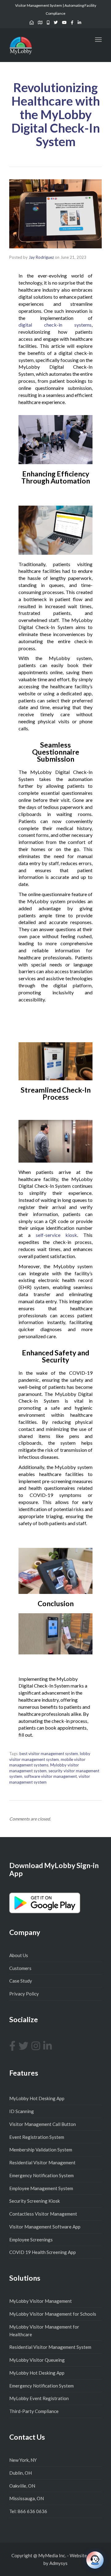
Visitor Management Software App (45, 2227)
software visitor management (50, 1776)
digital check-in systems (55, 325)
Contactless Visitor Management (43, 2214)
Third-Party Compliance (34, 2411)
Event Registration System (37, 2137)
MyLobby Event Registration (39, 2398)
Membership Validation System (41, 2150)
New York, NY (23, 2460)
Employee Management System (41, 2188)
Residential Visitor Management (42, 2162)
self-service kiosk (57, 1235)
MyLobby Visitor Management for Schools (53, 2314)
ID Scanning (22, 2111)
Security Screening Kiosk (35, 2201)
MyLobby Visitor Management (41, 2301)
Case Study (21, 1981)
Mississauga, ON (27, 2498)
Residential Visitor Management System (50, 2347)
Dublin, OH (21, 2473)
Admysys (58, 2563)
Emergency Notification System (41, 2175)
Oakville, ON (22, 2486)
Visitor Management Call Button (43, 2124)
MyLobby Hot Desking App (37, 2098)
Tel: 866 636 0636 (28, 2511)
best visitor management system (49, 1754)
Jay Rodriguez (41, 257)
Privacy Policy (24, 1994)
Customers (20, 1968)
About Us (19, 1955)
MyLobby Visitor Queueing (37, 2360)
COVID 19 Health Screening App (43, 2252)
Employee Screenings (31, 2240)
